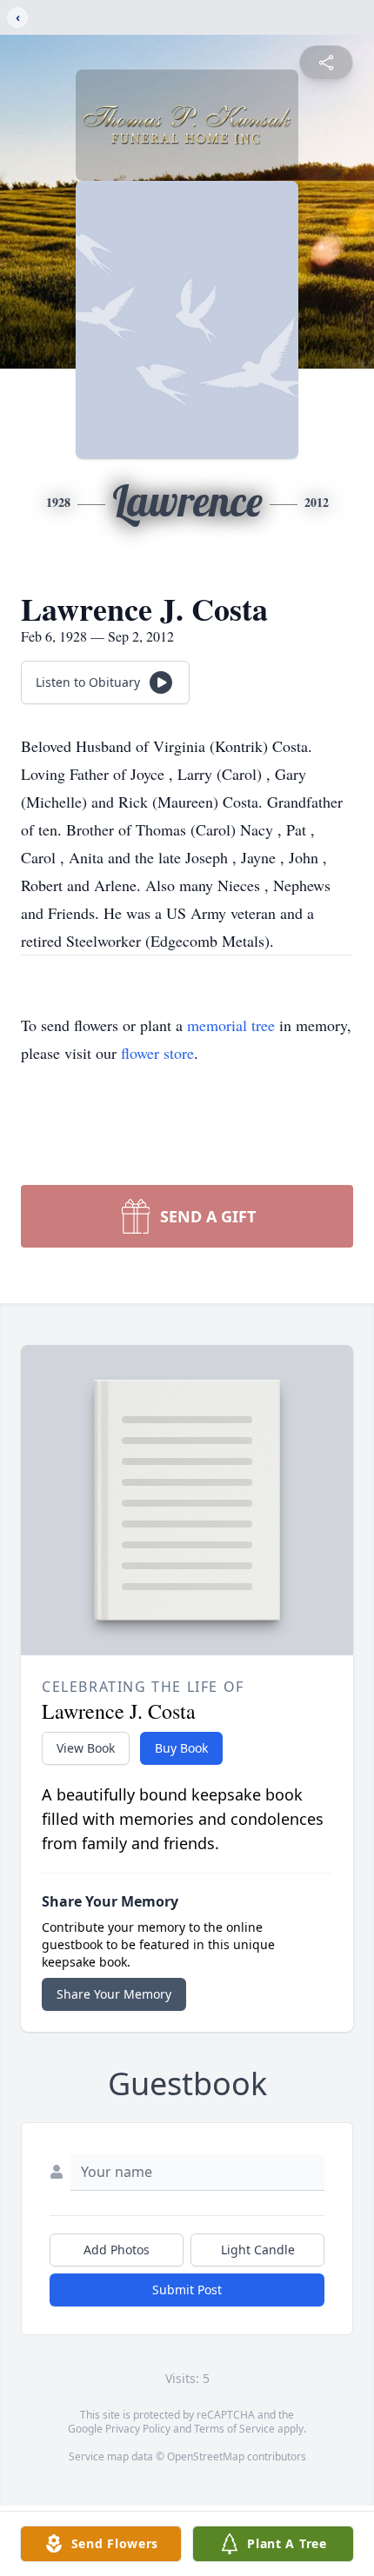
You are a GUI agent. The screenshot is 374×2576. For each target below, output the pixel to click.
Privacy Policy (138, 2429)
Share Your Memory (114, 1994)
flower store (157, 1053)
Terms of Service (234, 2429)
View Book (86, 1748)
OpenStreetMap (206, 2456)
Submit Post (187, 2290)
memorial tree (231, 1025)
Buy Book (181, 1748)
